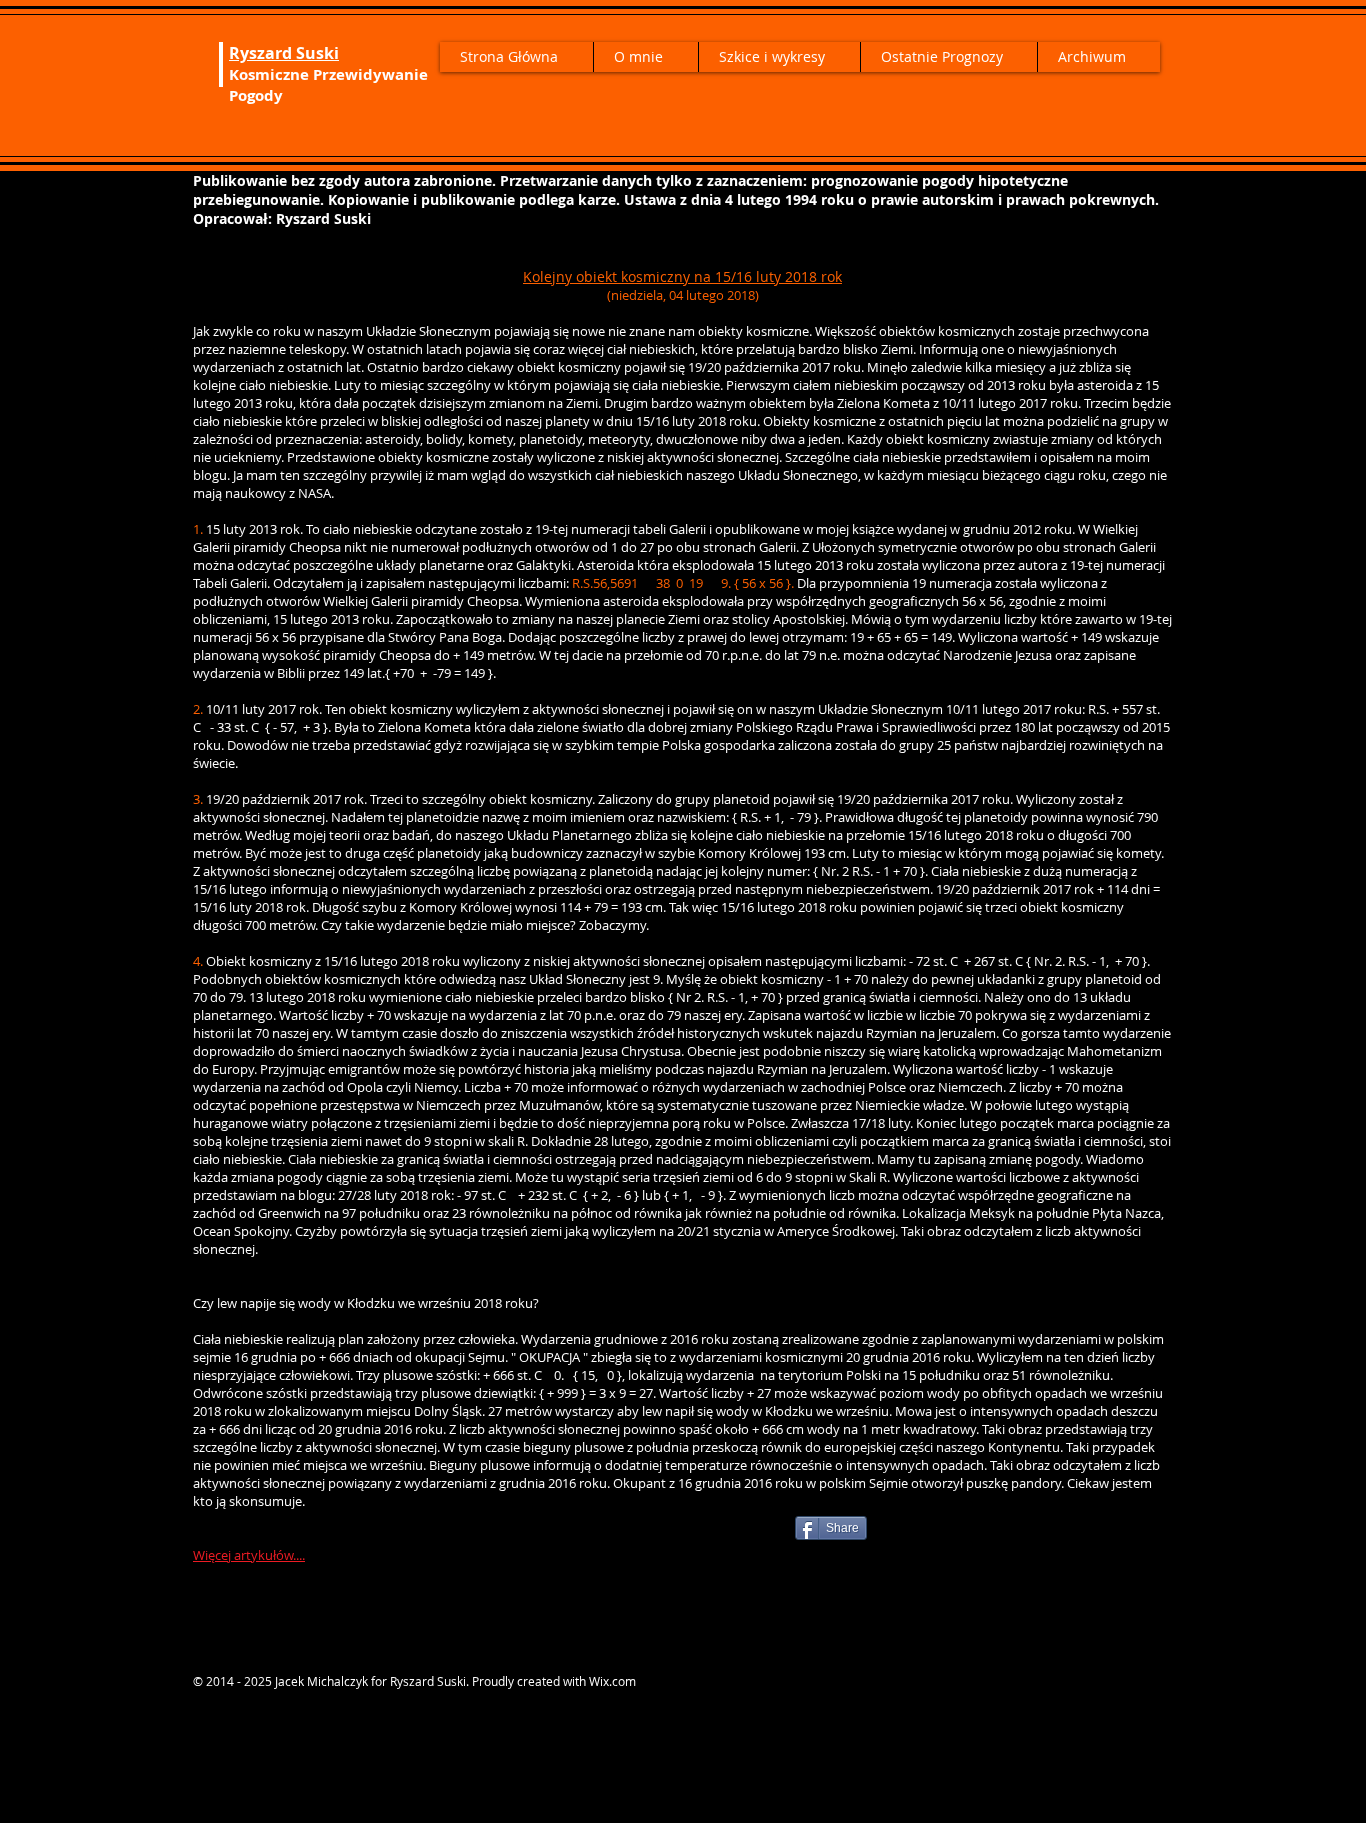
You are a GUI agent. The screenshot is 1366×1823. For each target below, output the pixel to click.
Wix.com (612, 1681)
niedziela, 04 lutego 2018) (685, 295)
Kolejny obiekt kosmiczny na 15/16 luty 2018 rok (682, 276)
